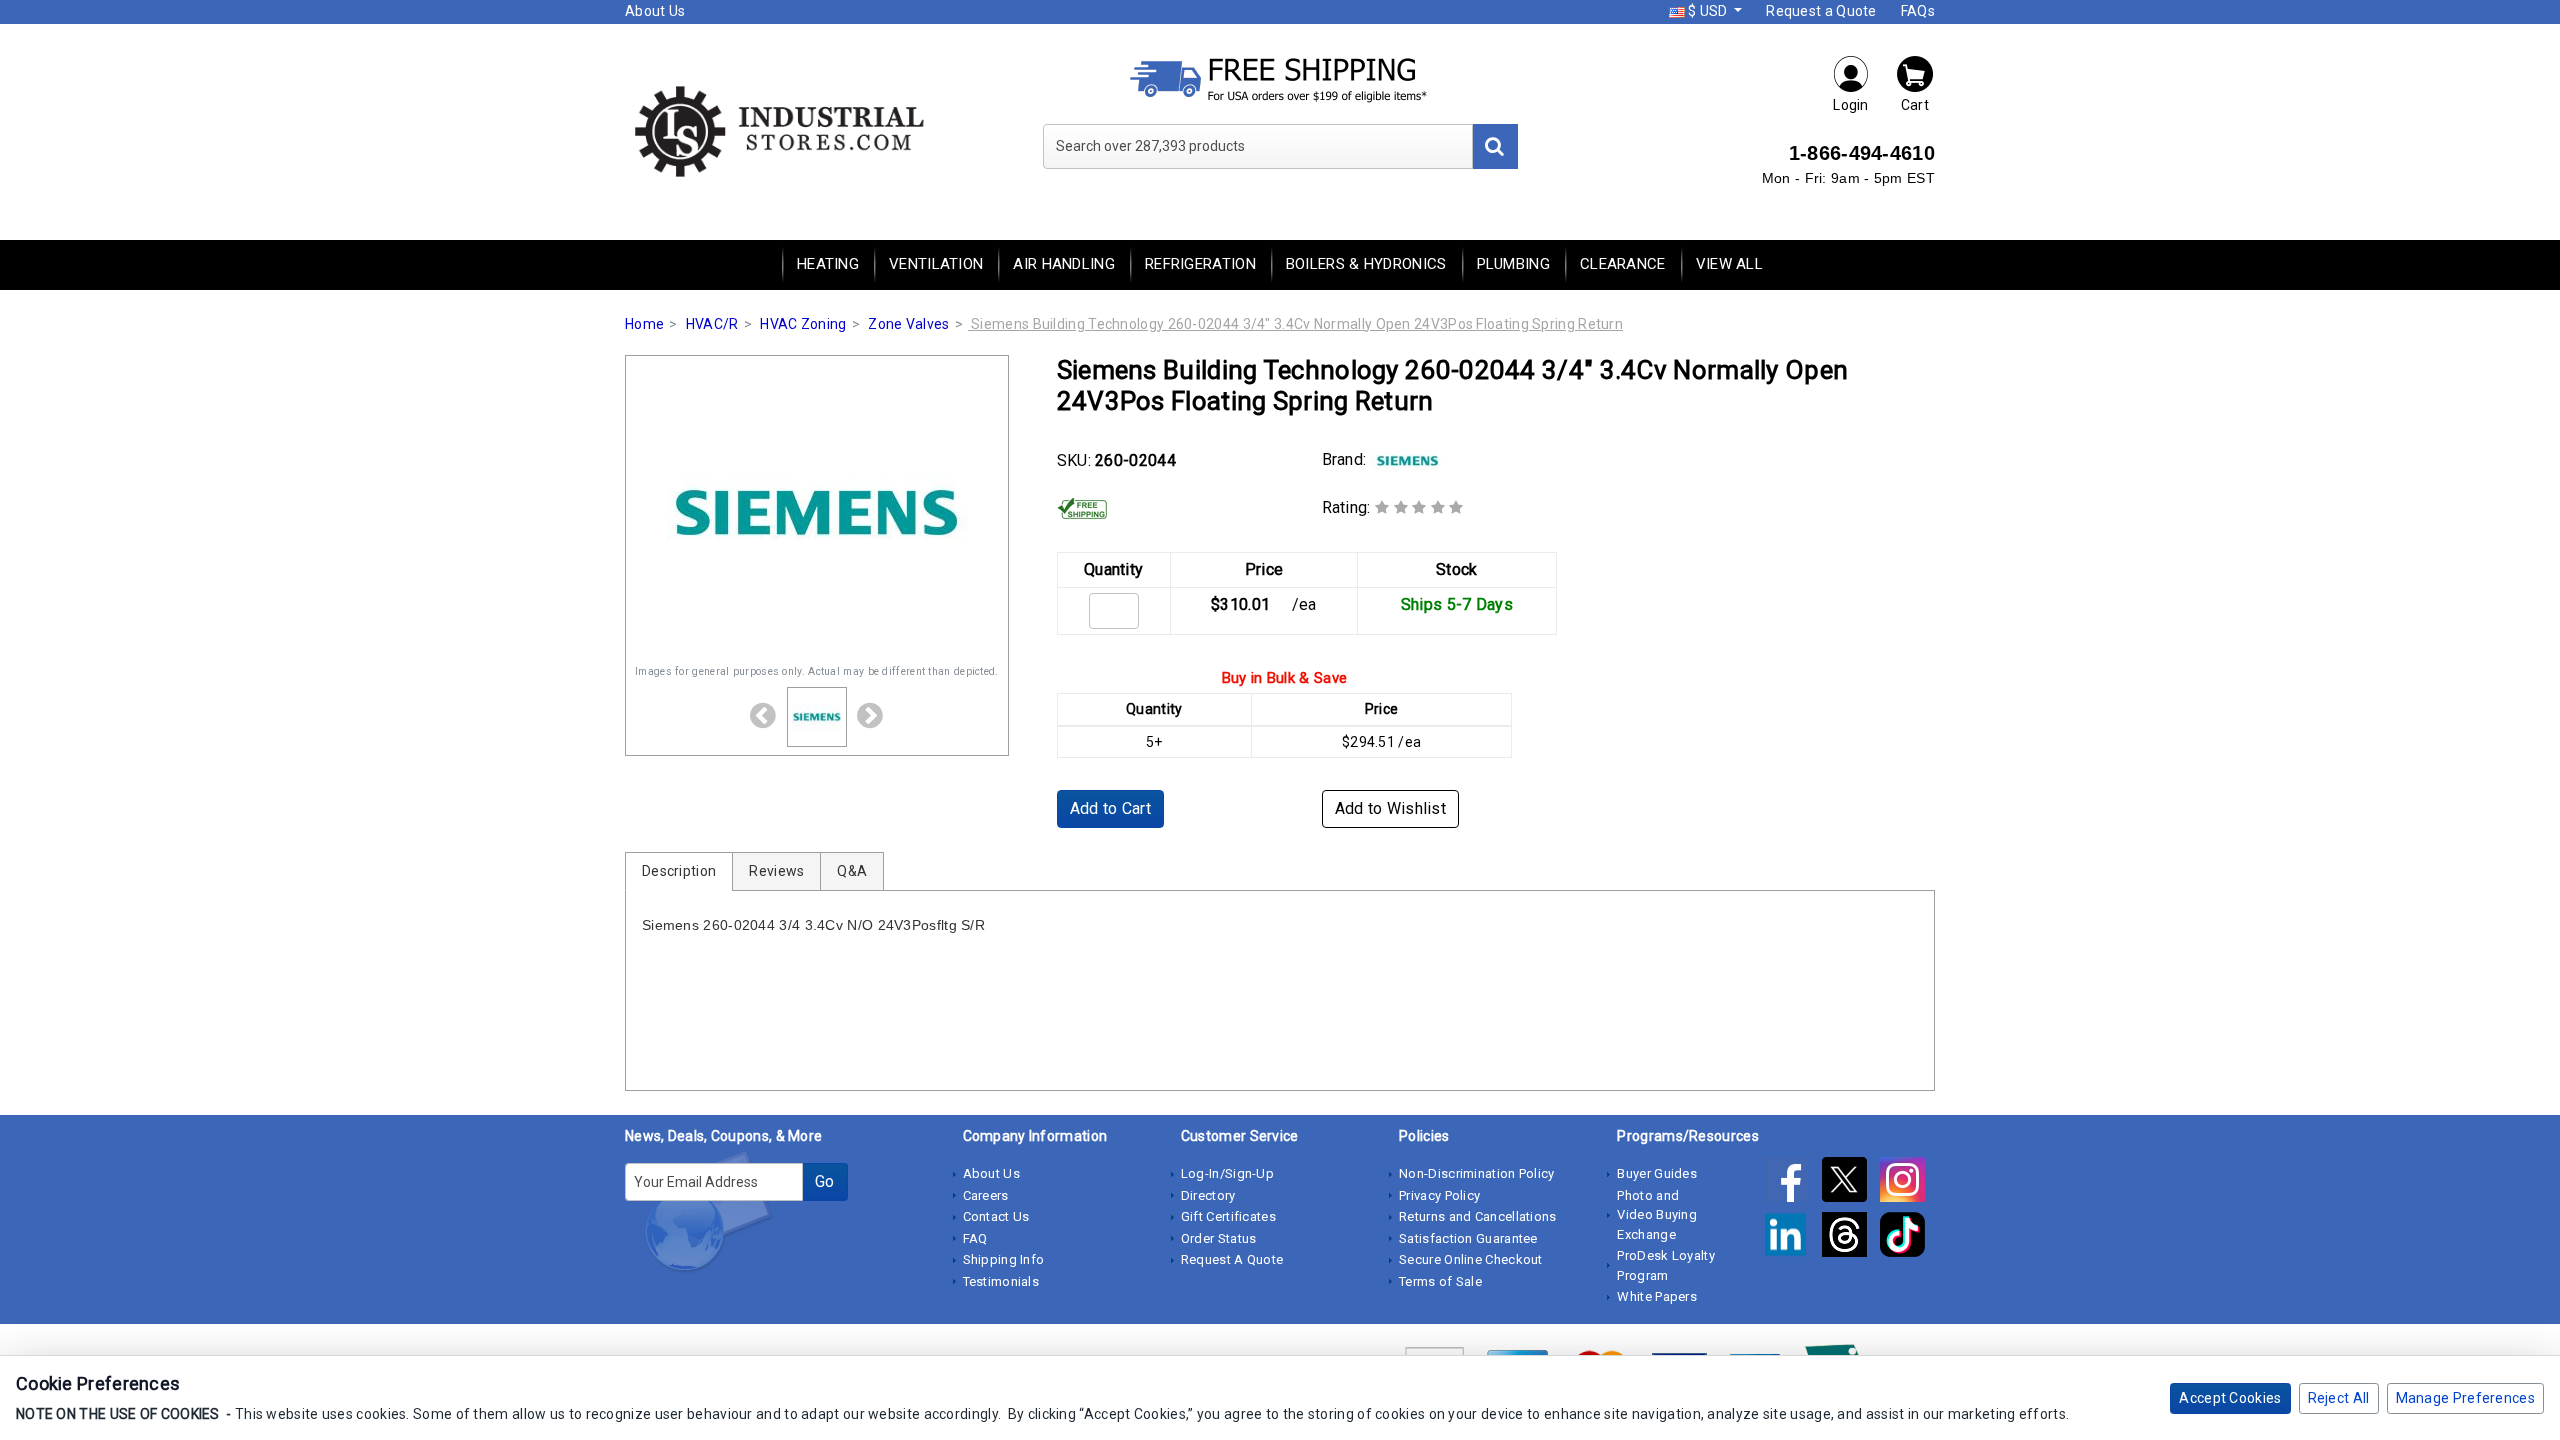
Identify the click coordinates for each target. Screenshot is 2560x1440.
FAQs (1918, 11)
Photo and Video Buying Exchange (1657, 1215)
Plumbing (1513, 264)
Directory (1208, 1195)
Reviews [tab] (776, 871)
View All (1729, 264)
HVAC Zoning (803, 324)
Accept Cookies (2230, 1398)
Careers (986, 1195)
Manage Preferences (2465, 1398)
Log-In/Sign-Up (1227, 1173)
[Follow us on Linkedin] (1792, 1238)
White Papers (1657, 1296)
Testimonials (1001, 1281)
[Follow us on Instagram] (1907, 1183)
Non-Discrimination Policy (1477, 1173)
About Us (655, 11)
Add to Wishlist (1391, 808)
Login (1851, 105)
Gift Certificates (1228, 1216)
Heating (828, 264)
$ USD (1708, 11)
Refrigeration (1200, 264)
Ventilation (936, 264)
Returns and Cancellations (1478, 1216)
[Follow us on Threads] (1851, 1238)
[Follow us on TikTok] (1907, 1238)
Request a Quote (1821, 11)
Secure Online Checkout (1471, 1259)
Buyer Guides (1657, 1173)
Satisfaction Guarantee (1468, 1238)
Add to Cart (1110, 808)
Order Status (1219, 1238)
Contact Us (996, 1216)
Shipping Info (1004, 1259)
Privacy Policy (1439, 1195)
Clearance (1623, 264)
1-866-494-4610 (1862, 153)
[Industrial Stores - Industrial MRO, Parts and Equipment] (777, 130)
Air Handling (1064, 264)
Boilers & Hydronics (1366, 264)
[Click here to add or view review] (1419, 507)
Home (644, 324)
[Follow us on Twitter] (1851, 1183)
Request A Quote (1232, 1259)
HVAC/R (712, 324)
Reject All (2339, 1398)
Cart (1915, 105)
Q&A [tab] (852, 871)
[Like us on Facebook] (1792, 1183)
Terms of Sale (1440, 1281)
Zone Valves (908, 324)
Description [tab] (679, 871)
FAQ (975, 1238)
